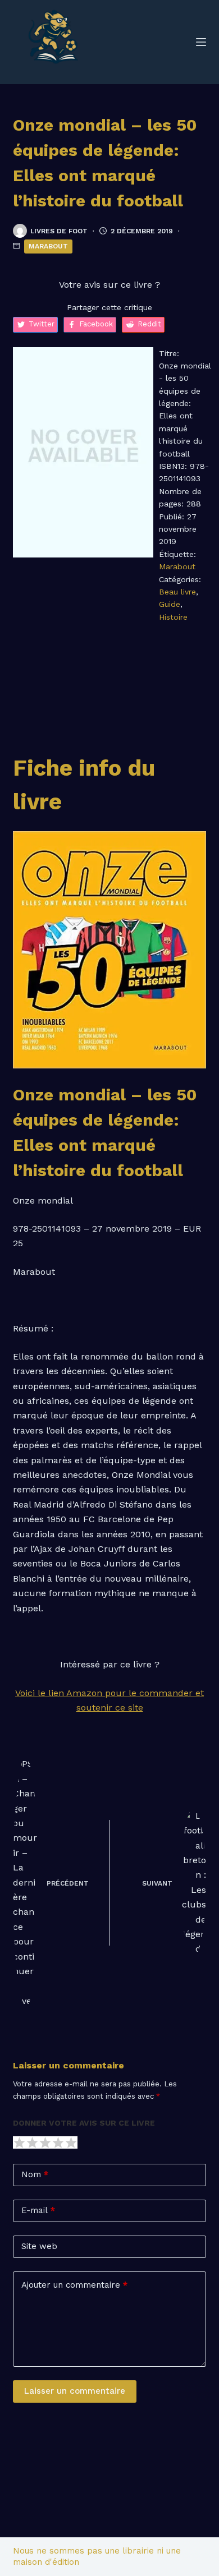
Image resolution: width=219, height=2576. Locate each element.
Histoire (173, 617)
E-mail (38, 2210)
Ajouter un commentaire (74, 2285)
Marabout (48, 246)
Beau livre (177, 592)
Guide (170, 604)
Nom (35, 2174)
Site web (39, 2246)
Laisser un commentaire (75, 2391)
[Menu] (201, 42)
